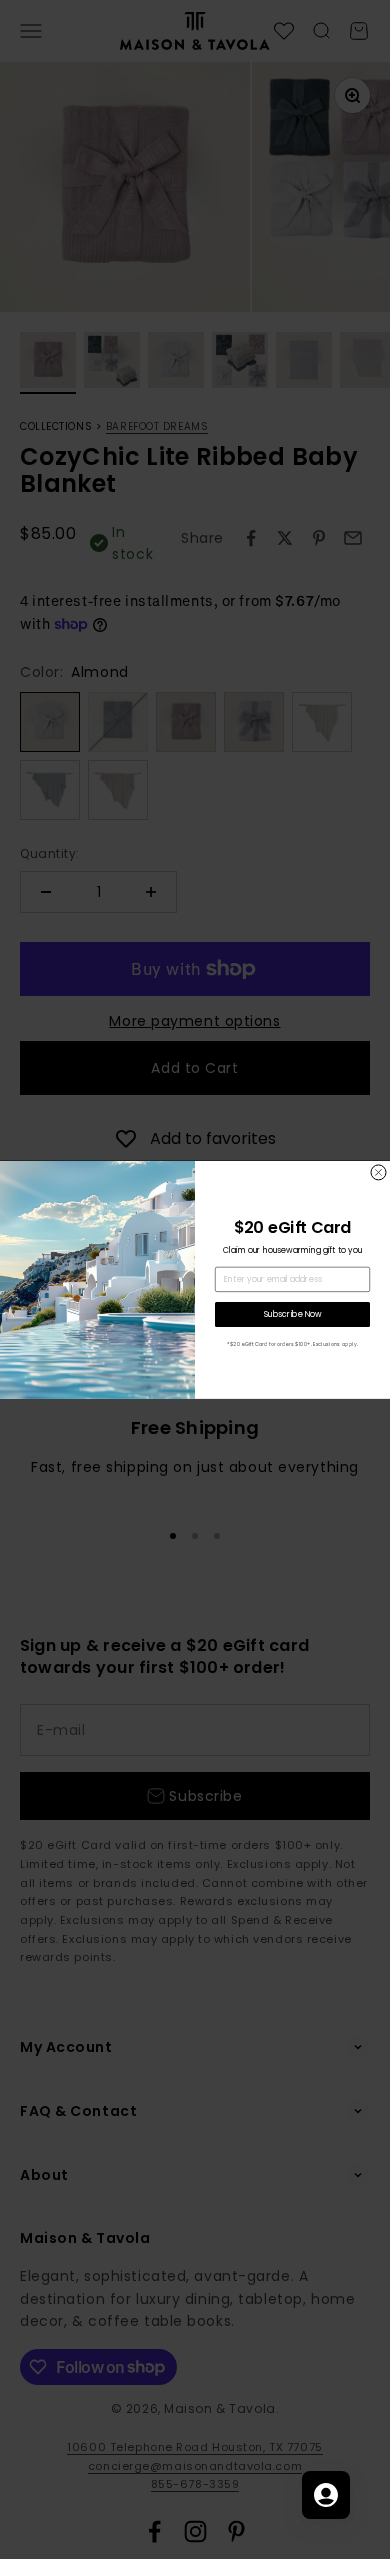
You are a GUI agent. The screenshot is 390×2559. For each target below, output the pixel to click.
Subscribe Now (293, 1314)
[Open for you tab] (326, 2495)
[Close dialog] (378, 1172)
